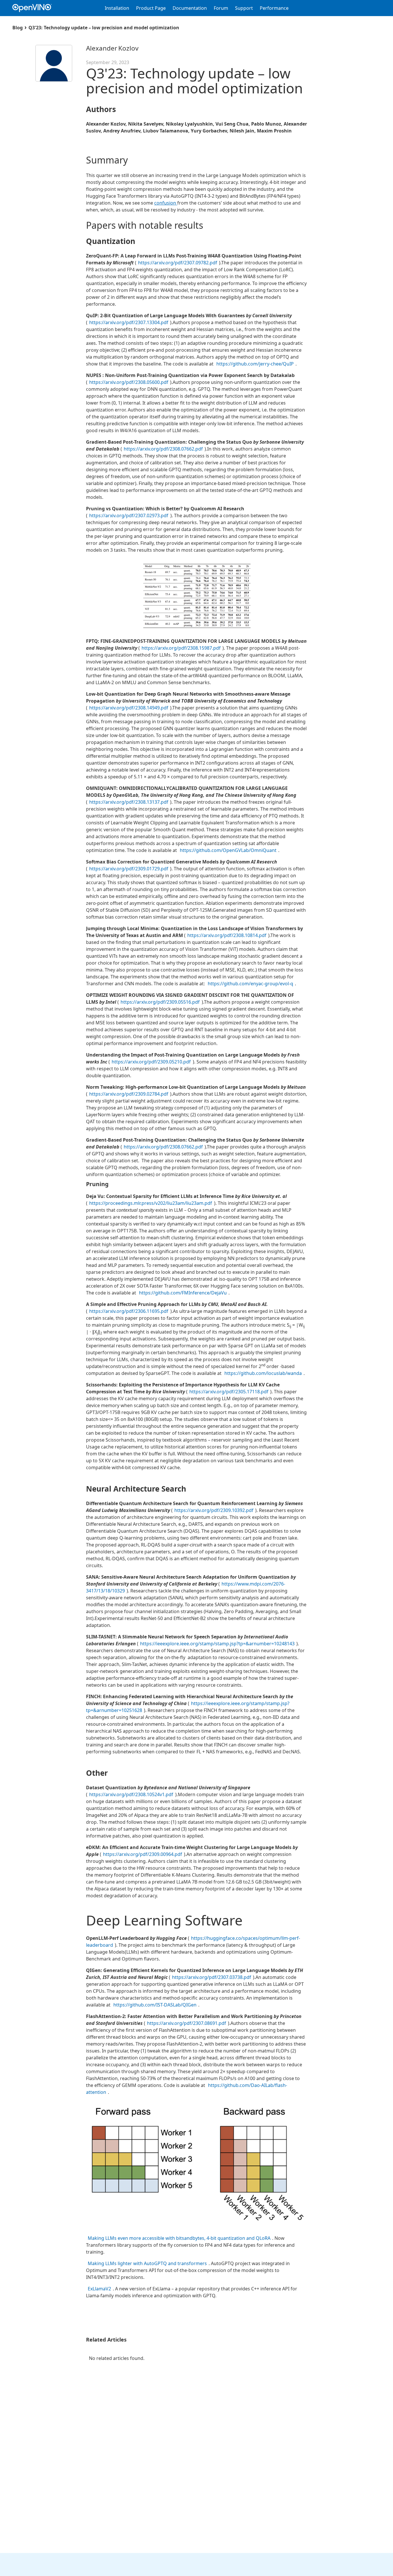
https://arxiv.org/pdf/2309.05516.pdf (160, 1002)
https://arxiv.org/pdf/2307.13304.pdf (129, 322)
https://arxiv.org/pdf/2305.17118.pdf (229, 1392)
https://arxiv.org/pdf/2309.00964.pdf (143, 1854)
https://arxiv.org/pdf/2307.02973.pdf (129, 515)
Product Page (151, 8)
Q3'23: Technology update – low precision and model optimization (104, 28)
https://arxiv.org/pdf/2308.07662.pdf (163, 449)
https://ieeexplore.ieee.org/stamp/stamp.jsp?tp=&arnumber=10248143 (217, 1644)
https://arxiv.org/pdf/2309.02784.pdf (129, 1094)
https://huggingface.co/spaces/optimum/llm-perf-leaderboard (193, 1942)
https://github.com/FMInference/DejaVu (183, 1293)
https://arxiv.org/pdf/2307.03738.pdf (212, 1977)
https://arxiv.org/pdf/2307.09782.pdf (178, 263)
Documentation (190, 8)
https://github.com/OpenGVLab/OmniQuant (228, 850)
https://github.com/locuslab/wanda (263, 1373)
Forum (221, 8)
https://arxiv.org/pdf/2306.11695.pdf (129, 1311)
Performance (274, 8)
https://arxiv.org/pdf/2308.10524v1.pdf (131, 1794)
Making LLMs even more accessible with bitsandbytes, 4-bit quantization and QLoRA (179, 2238)
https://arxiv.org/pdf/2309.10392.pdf (214, 1510)
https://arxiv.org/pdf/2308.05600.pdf (129, 382)
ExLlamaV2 (99, 2289)
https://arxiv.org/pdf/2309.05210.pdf (151, 1062)
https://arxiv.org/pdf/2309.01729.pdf (129, 869)
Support (244, 8)
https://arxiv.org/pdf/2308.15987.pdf (181, 648)
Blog (18, 28)
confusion (166, 203)
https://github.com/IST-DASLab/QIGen (155, 2005)
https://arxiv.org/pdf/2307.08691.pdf (187, 2023)
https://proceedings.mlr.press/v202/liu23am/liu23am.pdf (151, 1203)
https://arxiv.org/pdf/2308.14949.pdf (129, 708)
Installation (117, 8)
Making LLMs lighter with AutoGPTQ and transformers (147, 2263)
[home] (35, 8)
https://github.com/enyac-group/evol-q (250, 984)
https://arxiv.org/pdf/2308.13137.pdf (129, 802)
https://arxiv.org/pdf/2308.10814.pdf (227, 935)
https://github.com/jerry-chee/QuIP (255, 364)
